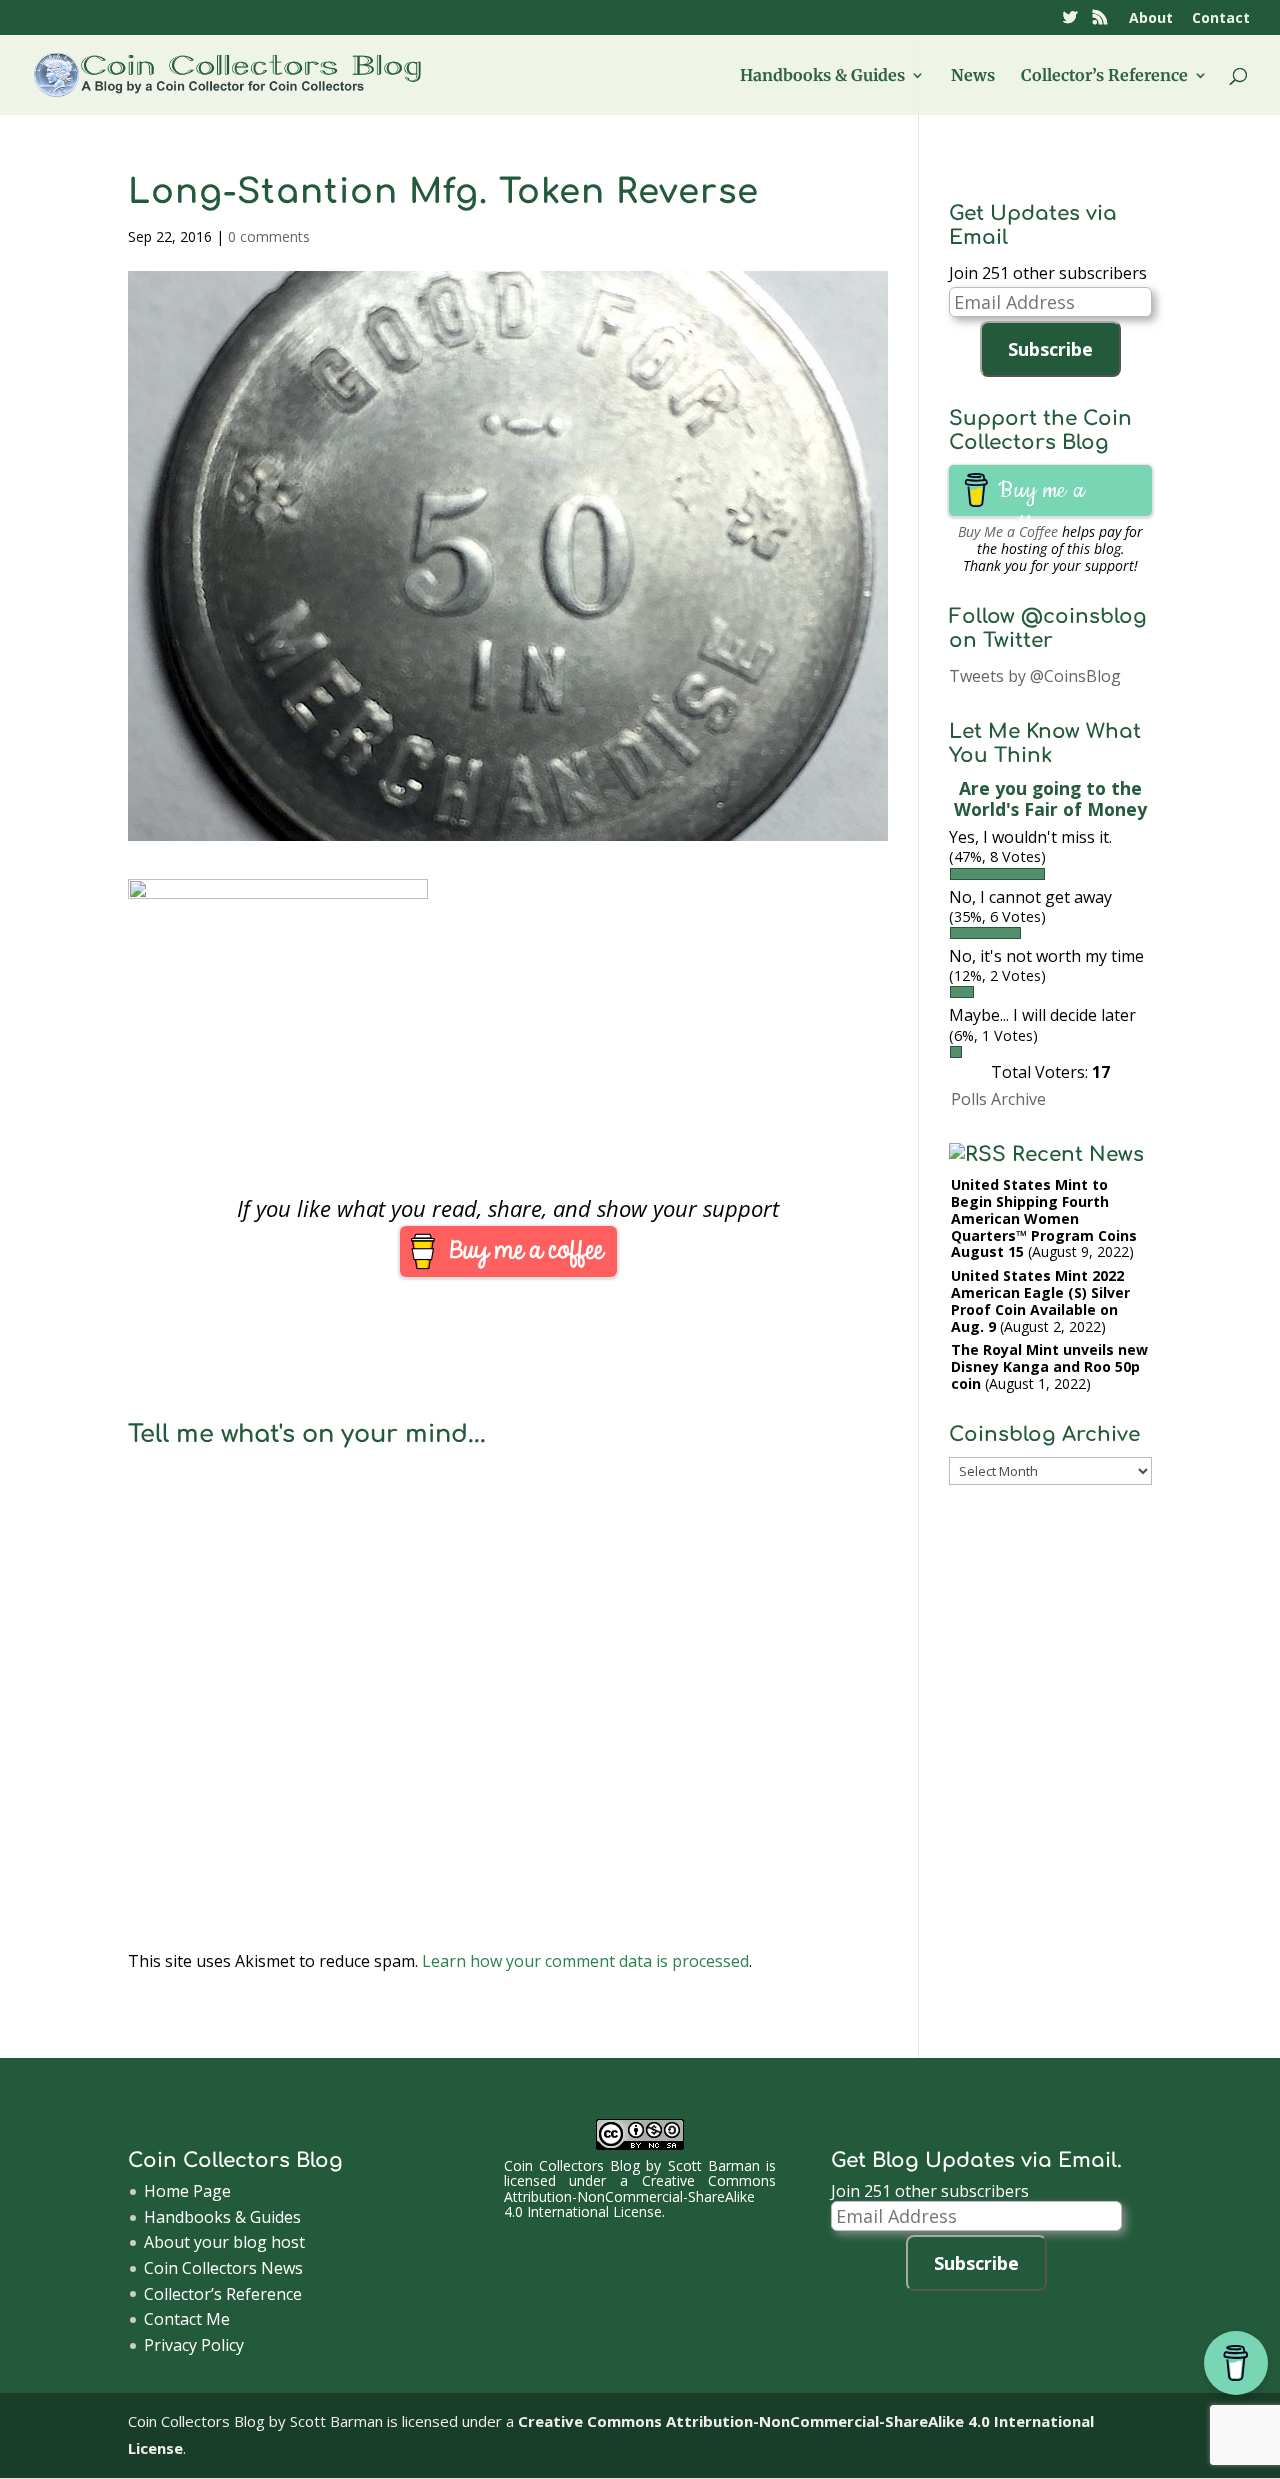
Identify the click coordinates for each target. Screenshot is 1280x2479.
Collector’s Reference (1104, 76)
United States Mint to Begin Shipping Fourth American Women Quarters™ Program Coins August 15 (1044, 1218)
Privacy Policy (194, 2345)
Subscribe (1050, 349)
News (973, 76)
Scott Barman (714, 2165)
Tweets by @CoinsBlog (1035, 676)
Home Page (187, 2191)
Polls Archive (998, 1099)
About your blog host (224, 2242)
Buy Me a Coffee (1008, 531)
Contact (1221, 19)
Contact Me (187, 2319)
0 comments (269, 236)
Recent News (1078, 1154)
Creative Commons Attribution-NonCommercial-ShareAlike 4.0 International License (640, 2196)
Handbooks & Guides (822, 76)
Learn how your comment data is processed (585, 1961)
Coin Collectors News (223, 2268)
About (1151, 19)
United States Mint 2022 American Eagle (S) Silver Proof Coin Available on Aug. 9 (1040, 1300)
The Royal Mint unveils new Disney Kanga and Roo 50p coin (1049, 1366)
